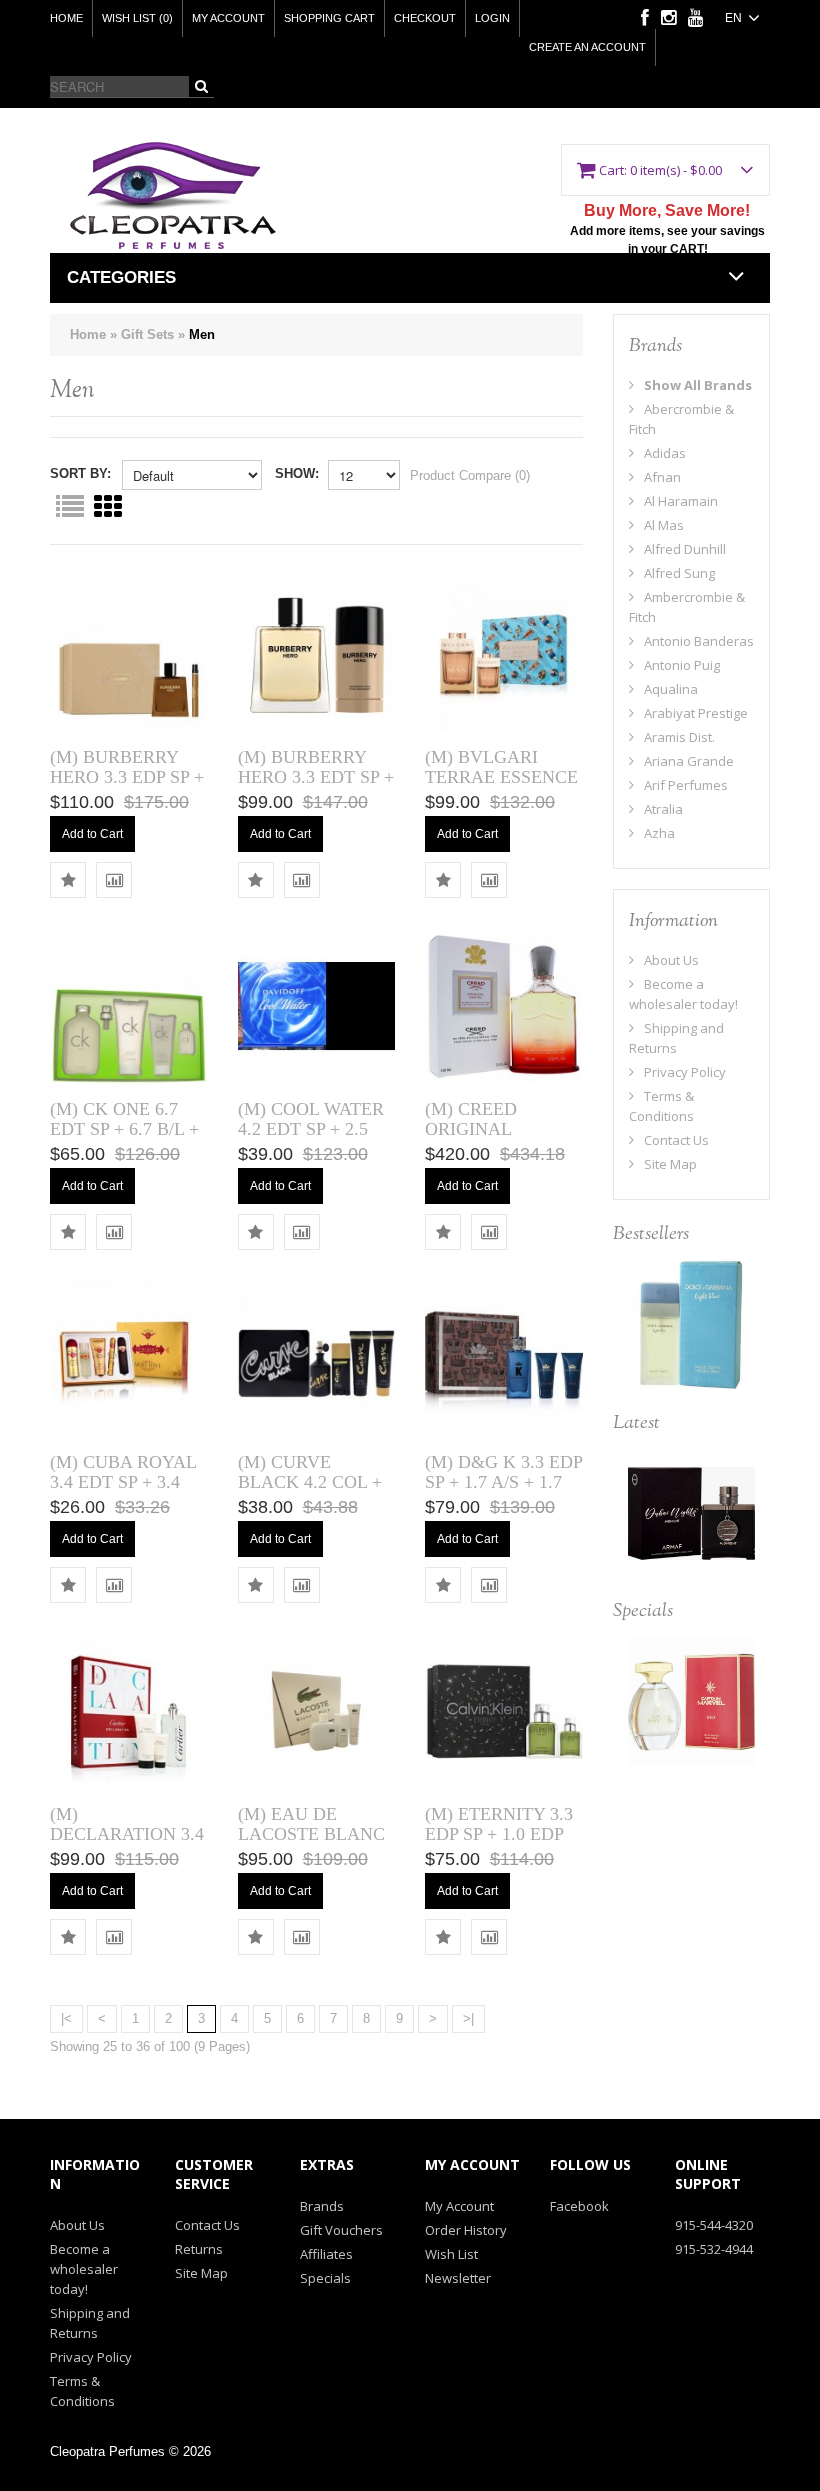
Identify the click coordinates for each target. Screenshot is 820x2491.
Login (492, 18)
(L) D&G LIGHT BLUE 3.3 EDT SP (691, 1312)
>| (468, 2018)
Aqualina (671, 689)
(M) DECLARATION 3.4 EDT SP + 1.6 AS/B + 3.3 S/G (127, 1844)
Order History (466, 2230)
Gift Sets (147, 334)
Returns (199, 2249)
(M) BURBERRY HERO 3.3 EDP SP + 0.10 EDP (127, 777)
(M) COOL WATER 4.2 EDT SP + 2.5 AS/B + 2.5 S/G (311, 1129)
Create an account (587, 47)
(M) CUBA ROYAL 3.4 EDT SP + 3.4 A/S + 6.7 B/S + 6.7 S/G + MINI (123, 1492)
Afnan (662, 477)
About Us (671, 960)
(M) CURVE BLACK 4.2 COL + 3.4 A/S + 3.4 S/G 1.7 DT (310, 1492)
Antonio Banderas (699, 641)
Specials (325, 2278)
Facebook (579, 2206)
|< (66, 2018)
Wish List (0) (137, 18)
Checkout (425, 18)
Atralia (663, 809)
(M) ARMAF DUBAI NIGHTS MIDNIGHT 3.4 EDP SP (691, 1519)
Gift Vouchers (341, 2230)
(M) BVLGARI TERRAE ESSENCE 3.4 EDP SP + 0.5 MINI (501, 787)
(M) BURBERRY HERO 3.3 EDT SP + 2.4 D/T (316, 777)
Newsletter (458, 2278)
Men (202, 334)
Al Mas (664, 525)
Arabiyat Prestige (696, 713)
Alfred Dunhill (685, 549)
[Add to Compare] (114, 880)
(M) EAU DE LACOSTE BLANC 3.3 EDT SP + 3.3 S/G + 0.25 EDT (311, 1844)
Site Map (670, 1164)
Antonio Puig (682, 665)
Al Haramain (681, 501)
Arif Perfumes (686, 785)
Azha (659, 833)
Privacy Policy (685, 1072)
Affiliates (326, 2254)
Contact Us (676, 1140)
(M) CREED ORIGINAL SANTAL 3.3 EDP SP (492, 1139)
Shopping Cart (329, 18)
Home (66, 18)
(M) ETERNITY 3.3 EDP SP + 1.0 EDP (499, 1824)
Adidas (665, 453)
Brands (322, 2206)
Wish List (451, 2254)
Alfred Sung (679, 573)
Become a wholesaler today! (84, 2269)
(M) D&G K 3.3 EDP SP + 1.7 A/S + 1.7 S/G (503, 1482)
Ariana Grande (689, 761)
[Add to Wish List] (68, 880)
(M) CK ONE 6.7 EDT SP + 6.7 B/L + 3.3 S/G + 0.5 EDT (124, 1129)
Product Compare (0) (470, 475)
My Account (228, 18)
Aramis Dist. (679, 737)
